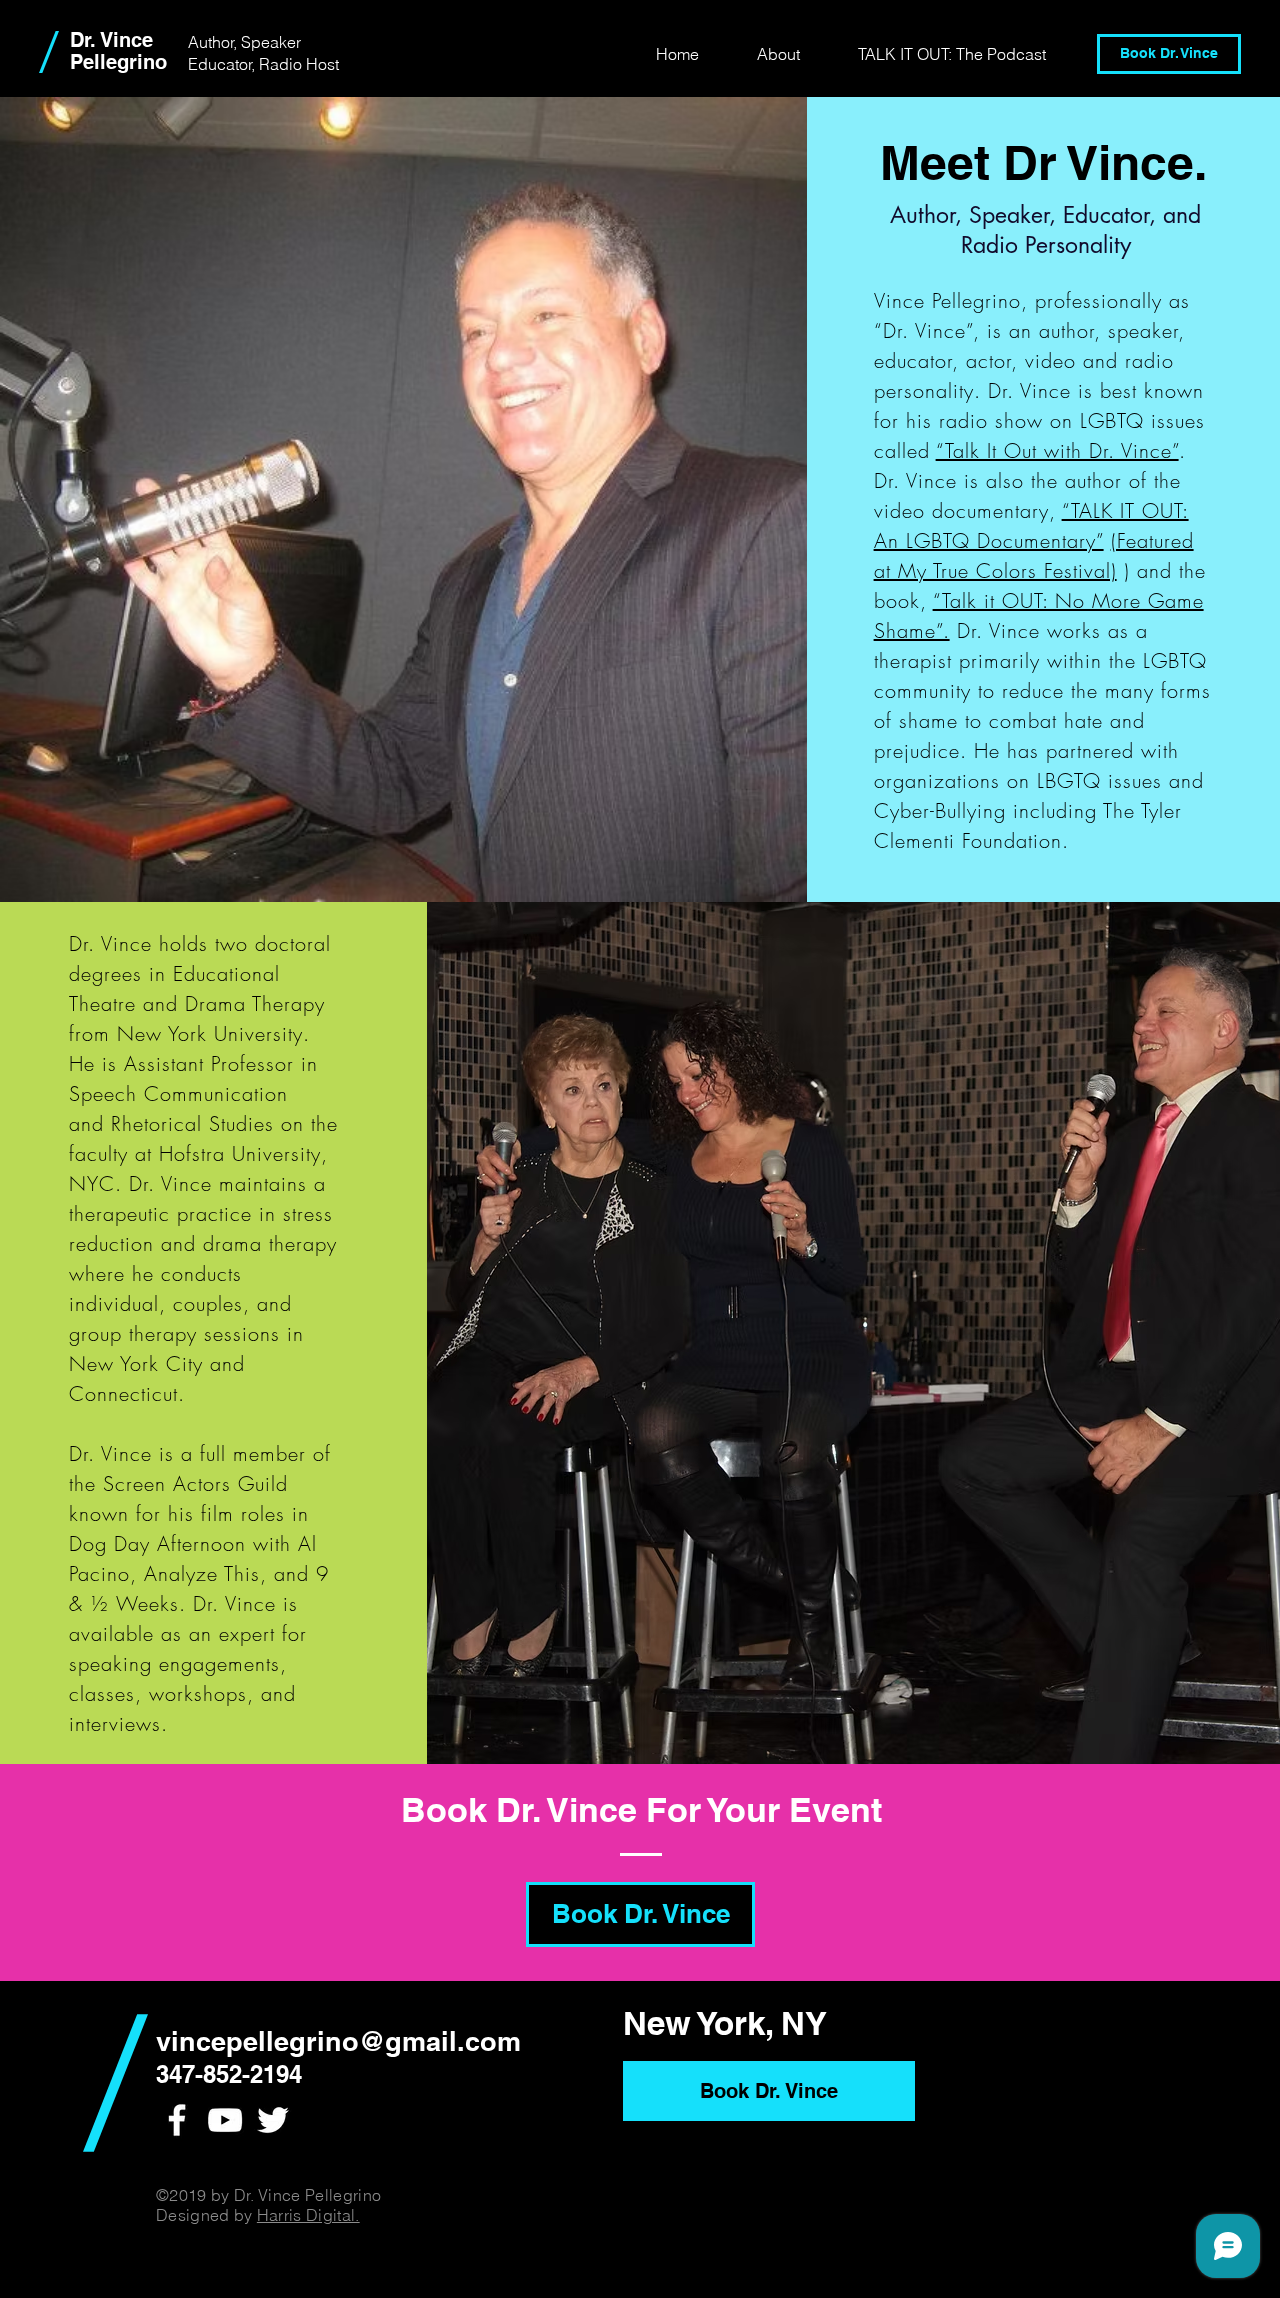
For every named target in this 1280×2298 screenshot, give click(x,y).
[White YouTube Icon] (225, 2120)
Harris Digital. (308, 2215)
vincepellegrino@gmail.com (338, 2041)
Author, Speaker (244, 42)
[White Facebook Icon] (177, 2120)
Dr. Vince (111, 40)
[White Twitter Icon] (273, 2120)
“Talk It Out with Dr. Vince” (1057, 450)
